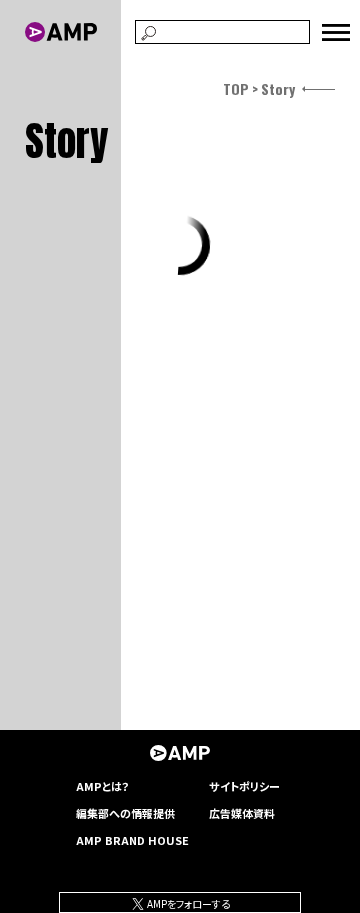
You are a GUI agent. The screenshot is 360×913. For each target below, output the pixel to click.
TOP (236, 88)
